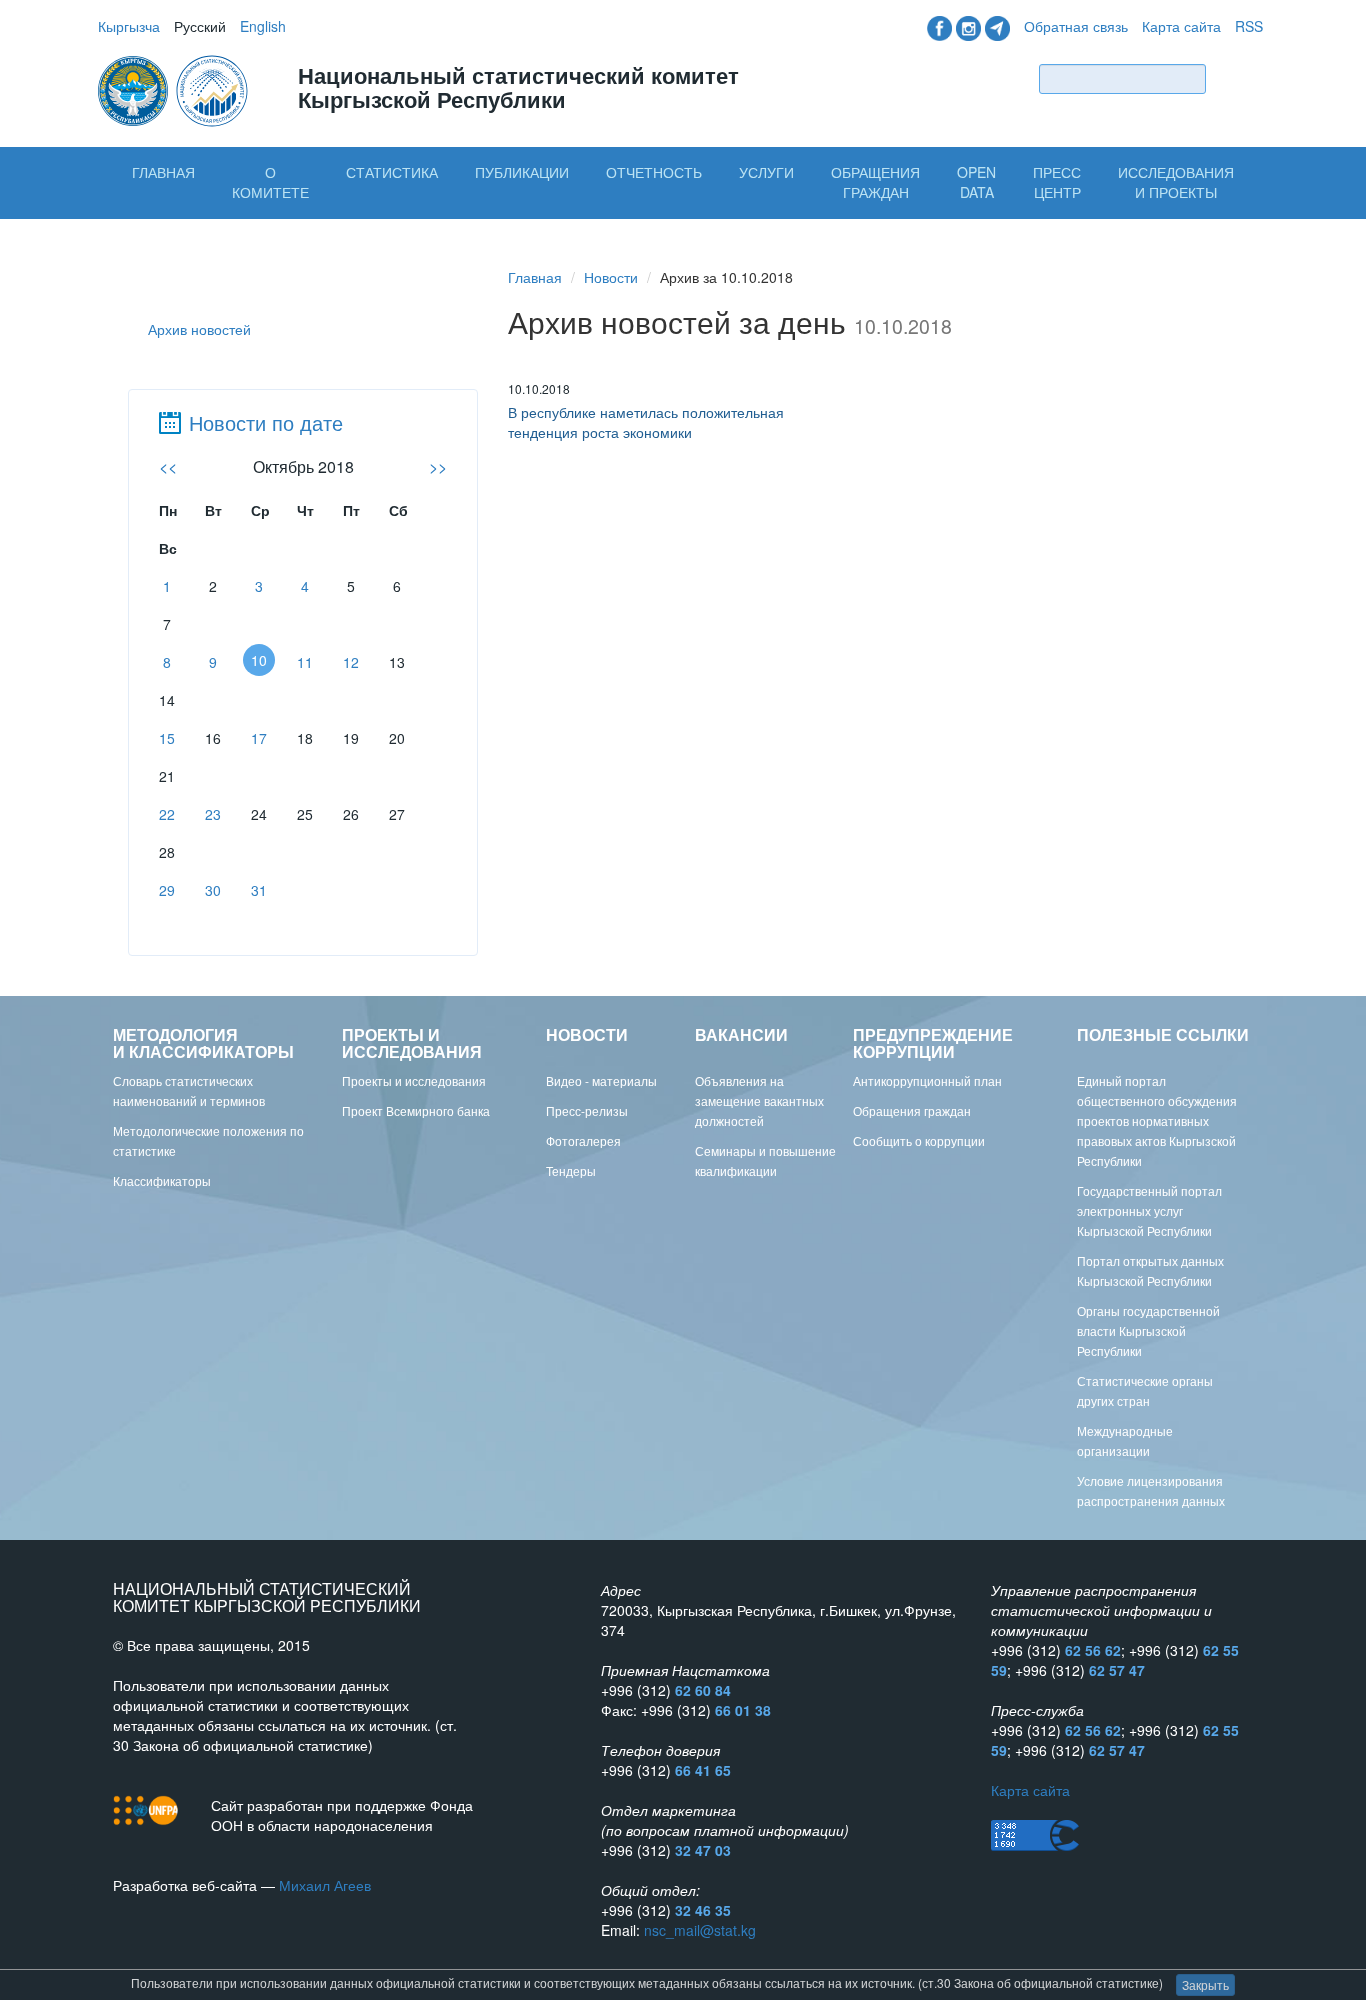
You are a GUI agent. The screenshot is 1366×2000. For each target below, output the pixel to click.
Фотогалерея (583, 1140)
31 (259, 890)
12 (351, 662)
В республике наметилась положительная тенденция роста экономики (646, 422)
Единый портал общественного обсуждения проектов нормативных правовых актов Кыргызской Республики (1157, 1120)
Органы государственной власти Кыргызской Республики (1148, 1330)
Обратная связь (1076, 26)
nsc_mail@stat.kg (700, 1930)
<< (168, 466)
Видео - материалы (601, 1080)
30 (213, 890)
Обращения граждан (875, 182)
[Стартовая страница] (175, 89)
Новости (611, 277)
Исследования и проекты (1176, 182)
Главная (163, 172)
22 (167, 814)
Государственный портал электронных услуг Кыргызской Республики (1149, 1210)
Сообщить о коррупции (919, 1140)
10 (259, 660)
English (263, 26)
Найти (1239, 78)
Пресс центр (1057, 182)
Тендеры (571, 1170)
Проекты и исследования (414, 1080)
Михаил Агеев (325, 1885)
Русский (200, 26)
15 (167, 738)
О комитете (270, 182)
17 (259, 738)
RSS (1249, 26)
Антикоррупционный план (927, 1080)
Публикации (522, 172)
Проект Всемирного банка (416, 1110)
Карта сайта (1181, 26)
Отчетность (654, 172)
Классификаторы (162, 1180)
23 (213, 814)
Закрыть (1205, 1984)
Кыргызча (129, 26)
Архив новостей (199, 329)
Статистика (392, 172)
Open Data (976, 182)
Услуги (766, 172)
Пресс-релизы (587, 1110)
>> (438, 466)
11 (305, 662)
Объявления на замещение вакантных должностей (759, 1100)
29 (167, 890)
